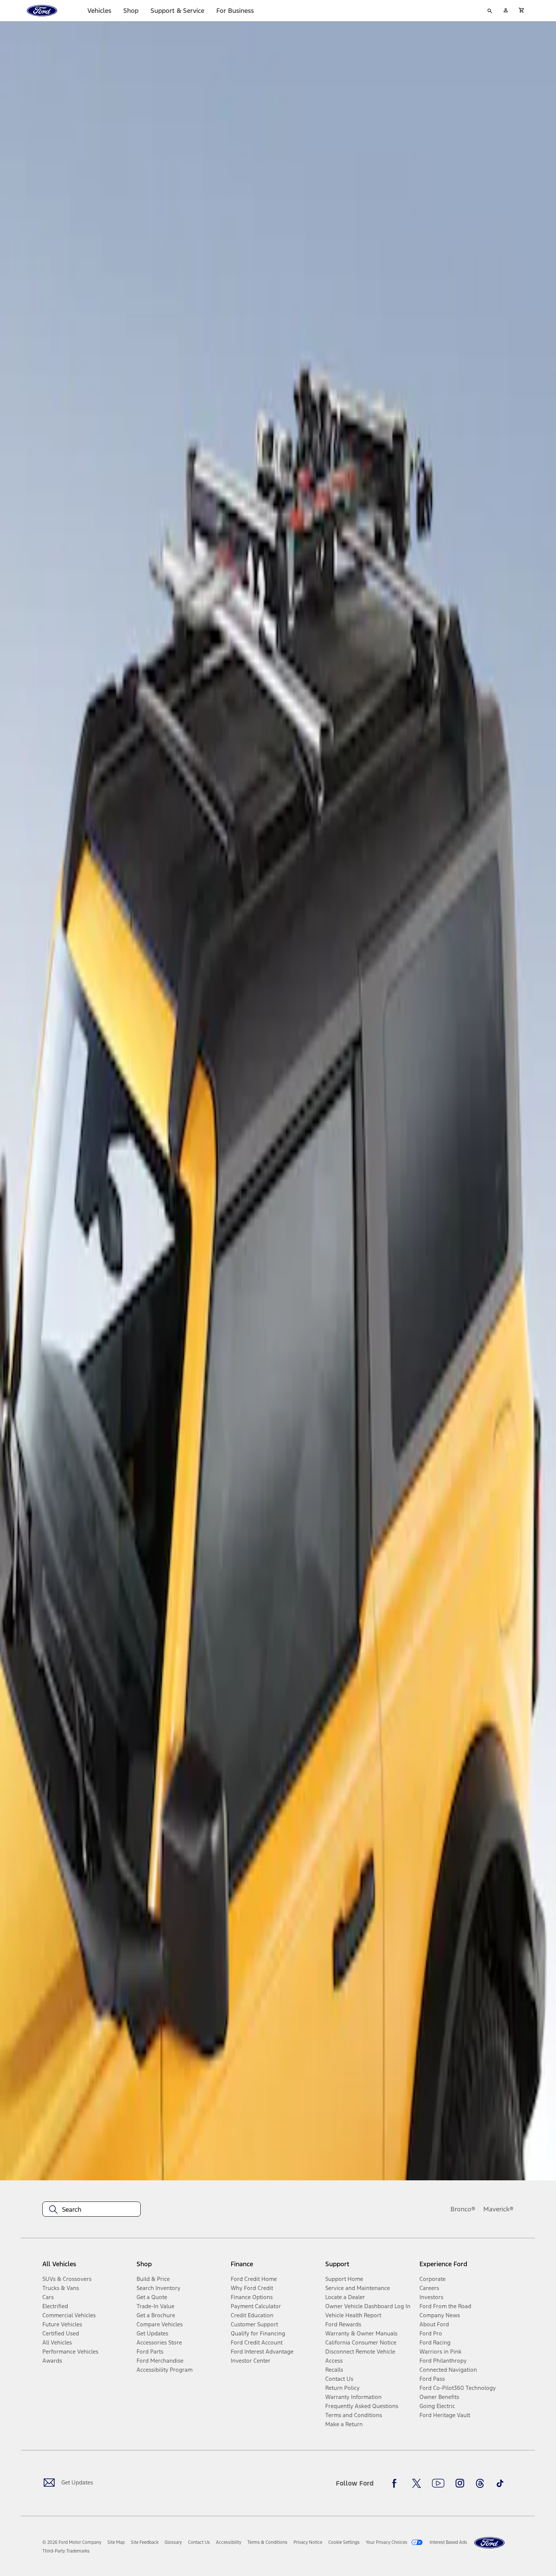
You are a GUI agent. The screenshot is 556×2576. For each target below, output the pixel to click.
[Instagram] (460, 2483)
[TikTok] (500, 2483)
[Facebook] (396, 2483)
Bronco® (463, 2209)
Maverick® (499, 2209)
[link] (116, 2542)
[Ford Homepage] (489, 2543)
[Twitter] (416, 2483)
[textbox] (92, 2209)
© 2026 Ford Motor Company (72, 2542)
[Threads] (480, 2483)
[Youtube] (438, 2483)
